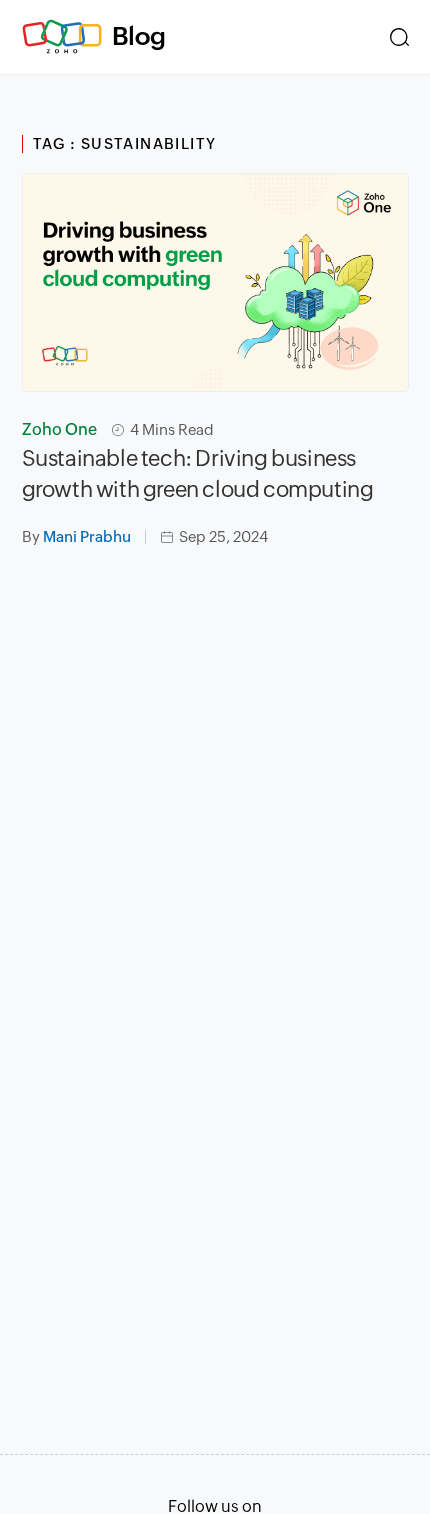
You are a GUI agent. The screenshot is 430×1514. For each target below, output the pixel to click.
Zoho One (59, 429)
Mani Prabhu (87, 536)
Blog (139, 36)
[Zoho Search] (399, 37)
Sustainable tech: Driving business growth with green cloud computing (198, 474)
